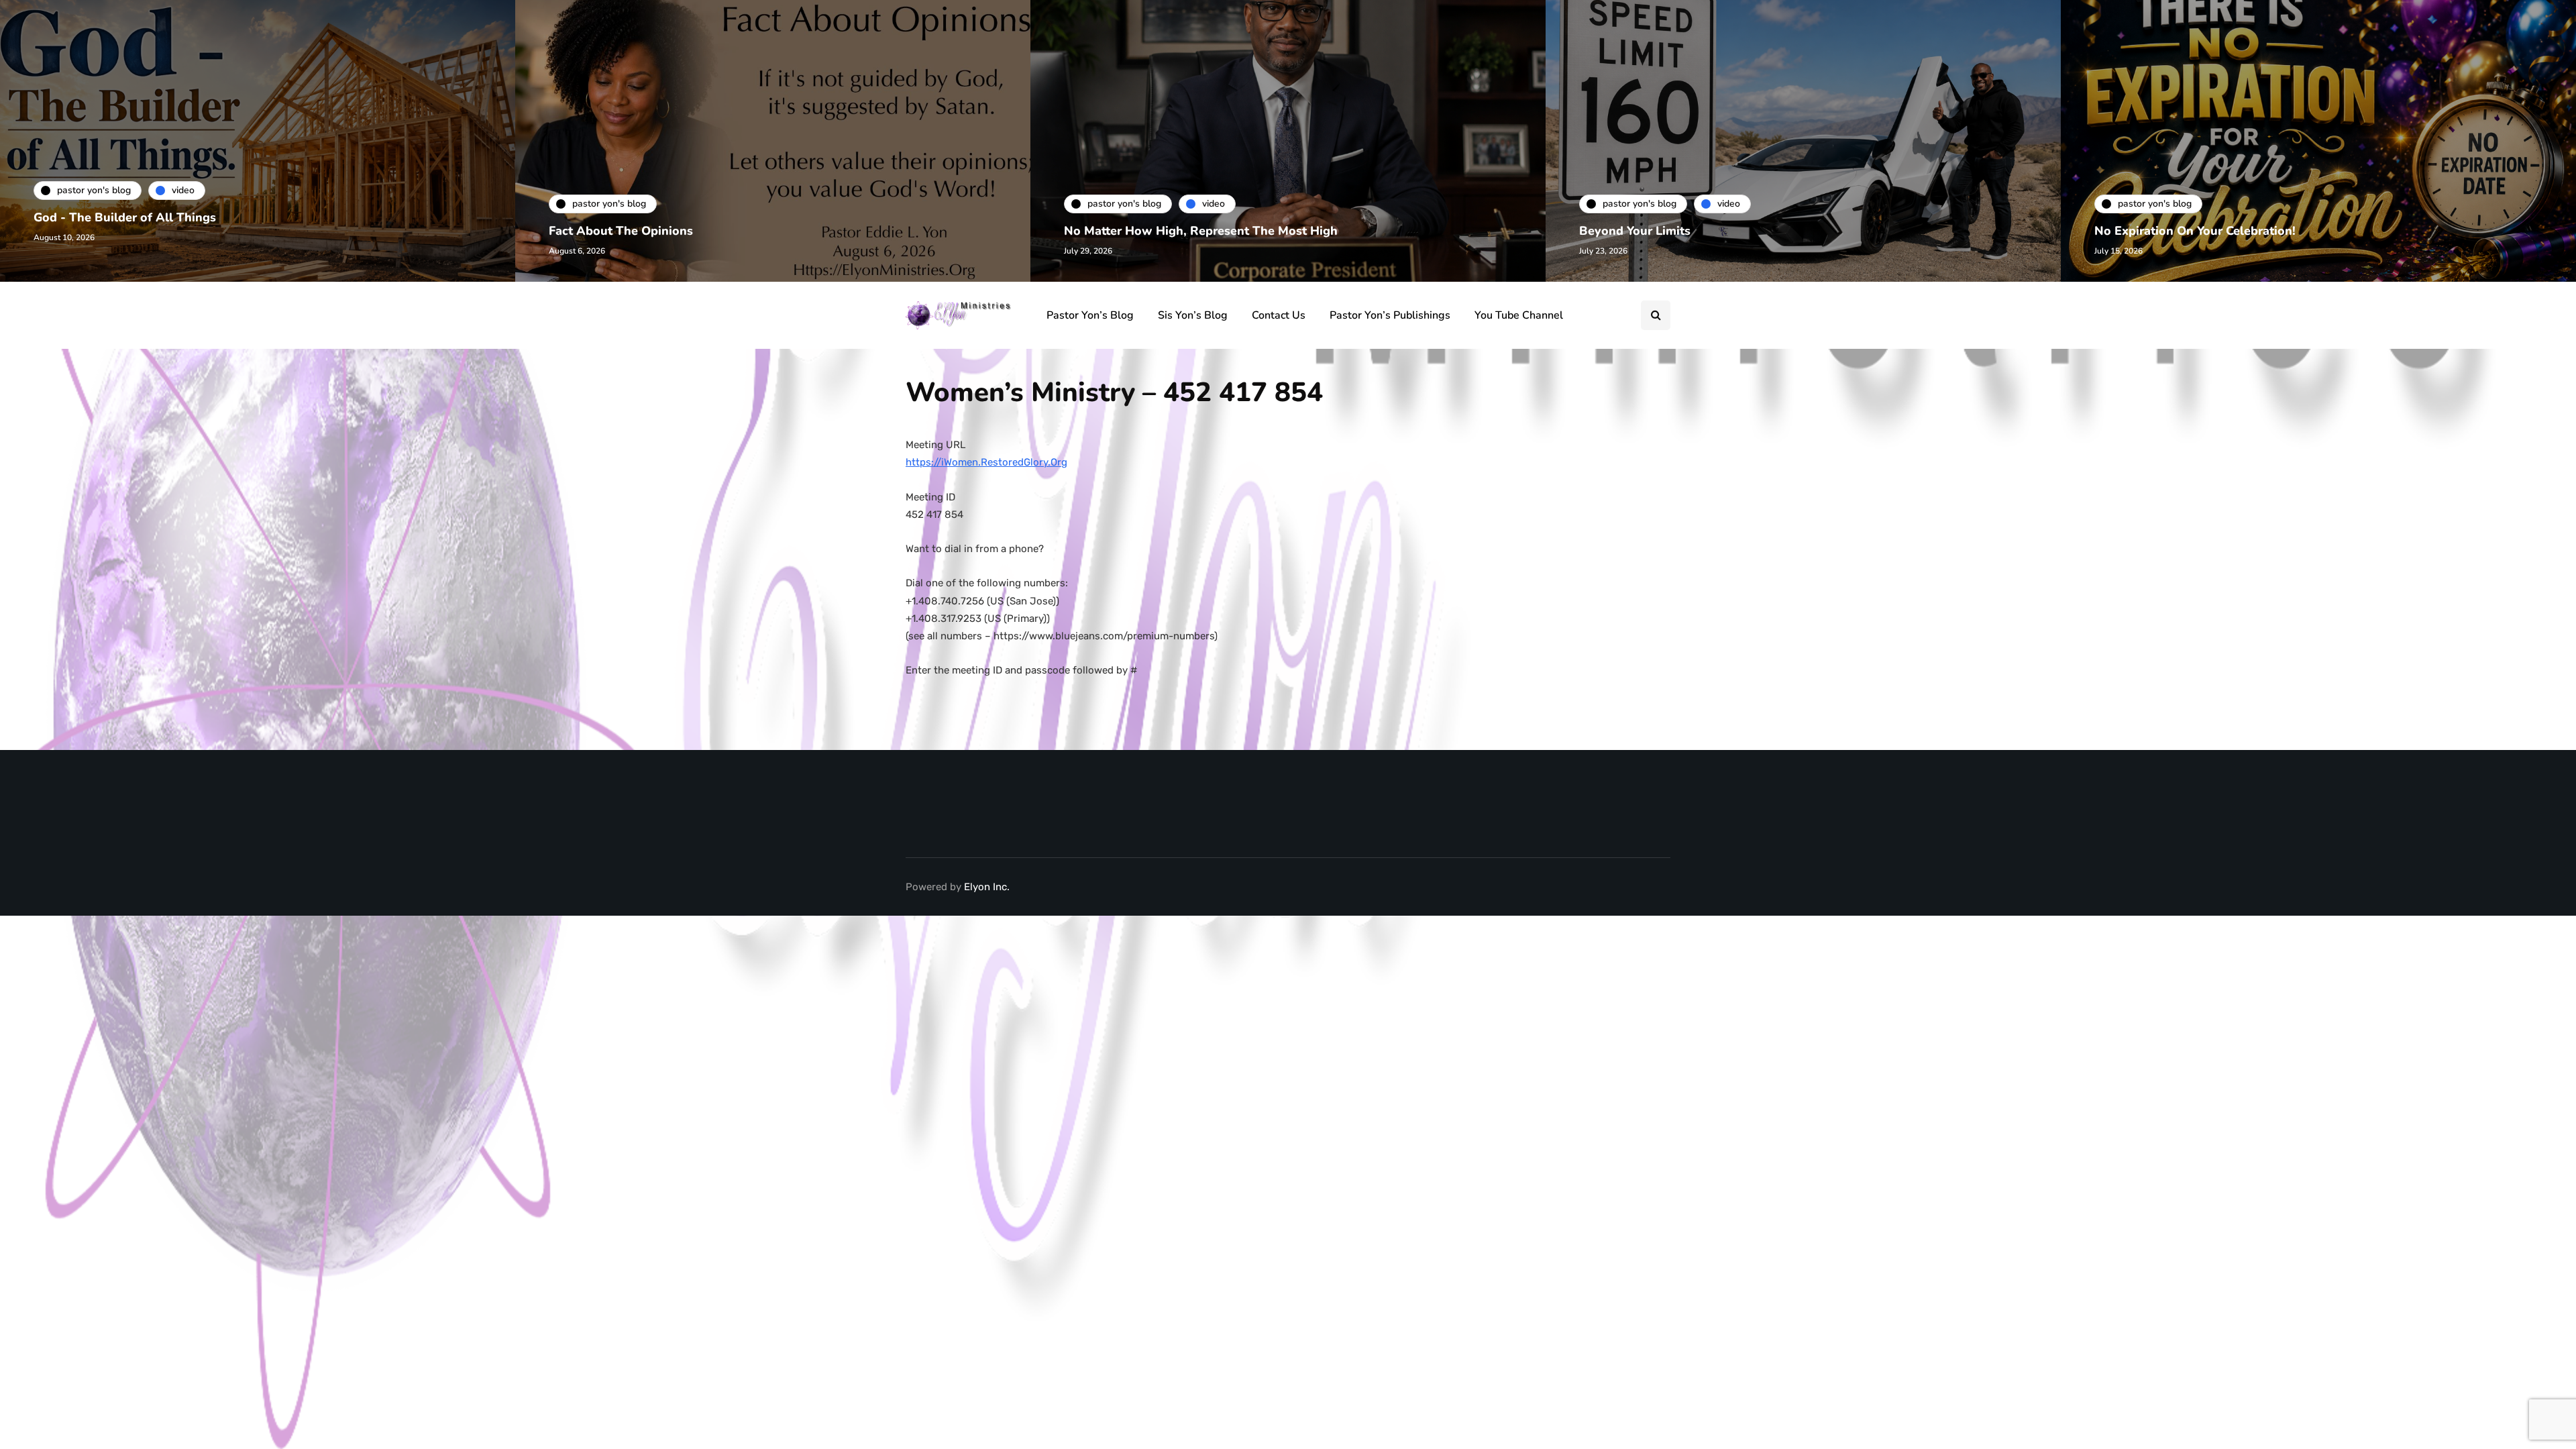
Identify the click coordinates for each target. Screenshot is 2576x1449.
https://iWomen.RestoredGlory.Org (986, 462)
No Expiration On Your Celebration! (2195, 231)
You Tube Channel (1519, 315)
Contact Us (1279, 315)
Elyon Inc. (987, 887)
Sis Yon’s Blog (1193, 315)
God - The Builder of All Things (125, 217)
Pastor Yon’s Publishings (1390, 315)
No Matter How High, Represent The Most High (1201, 231)
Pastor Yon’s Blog (1090, 315)
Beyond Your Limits (1635, 231)
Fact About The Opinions (621, 231)
